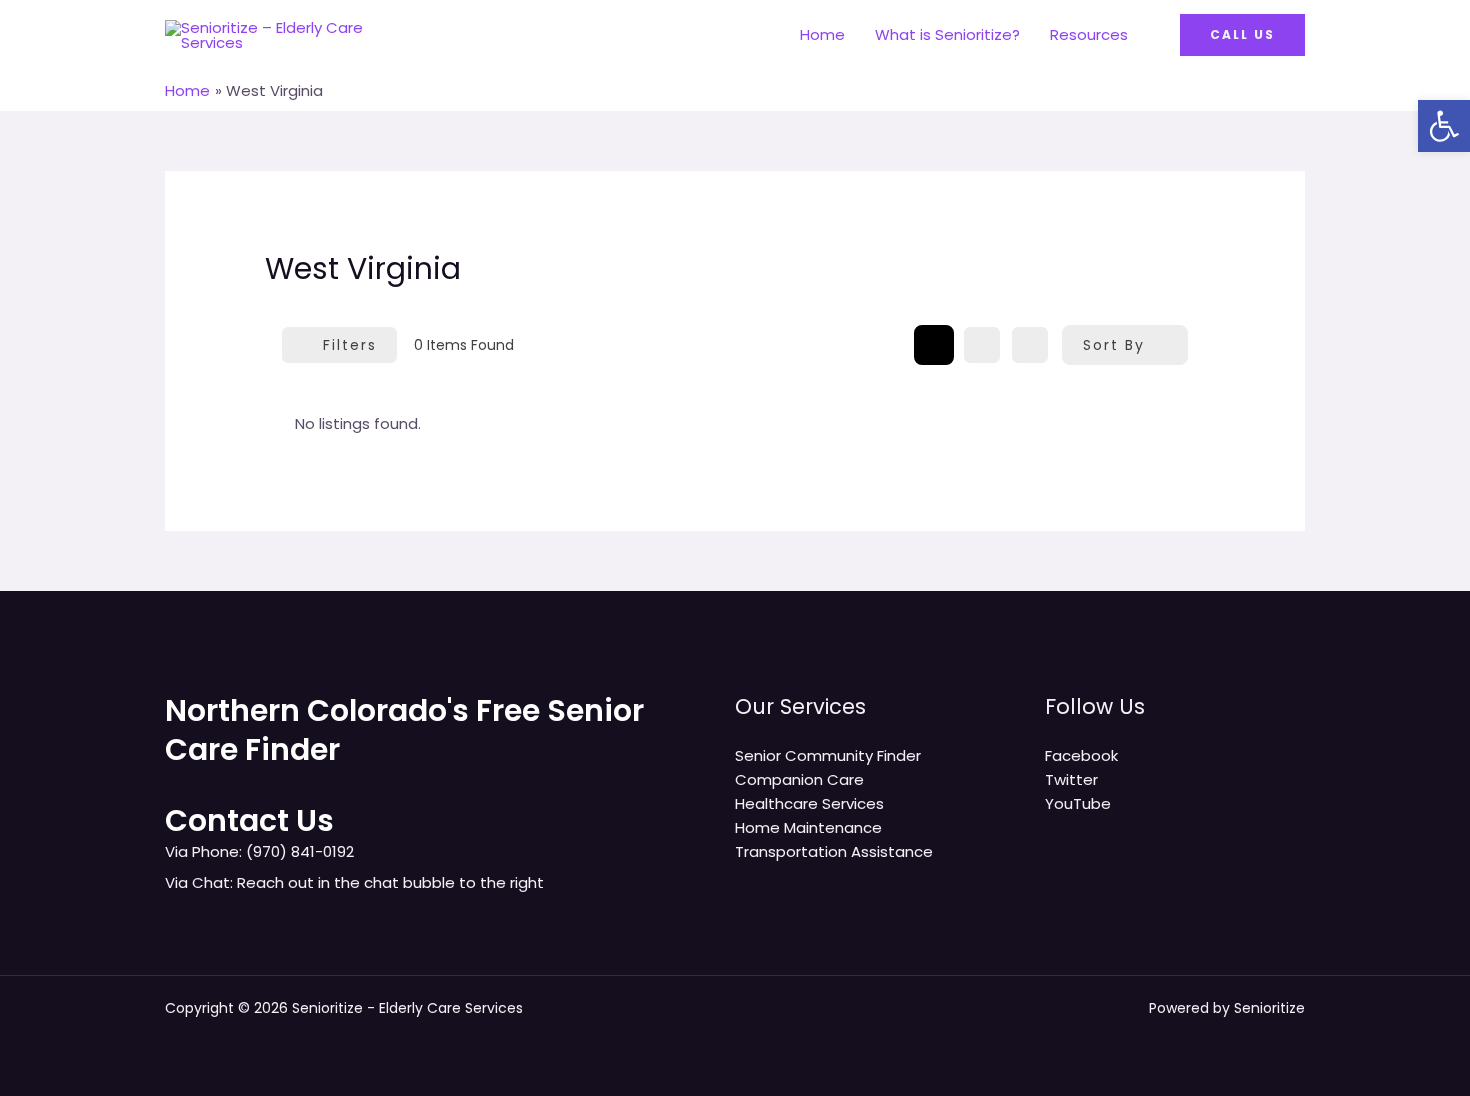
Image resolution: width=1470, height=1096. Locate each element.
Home (822, 34)
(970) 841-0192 (300, 851)
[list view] (982, 345)
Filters (350, 345)
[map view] (1030, 345)
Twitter (1071, 779)
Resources (1089, 34)
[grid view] (934, 345)
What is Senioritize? (947, 34)
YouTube (1078, 803)
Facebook (1081, 755)
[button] (1444, 126)
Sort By (1114, 345)
